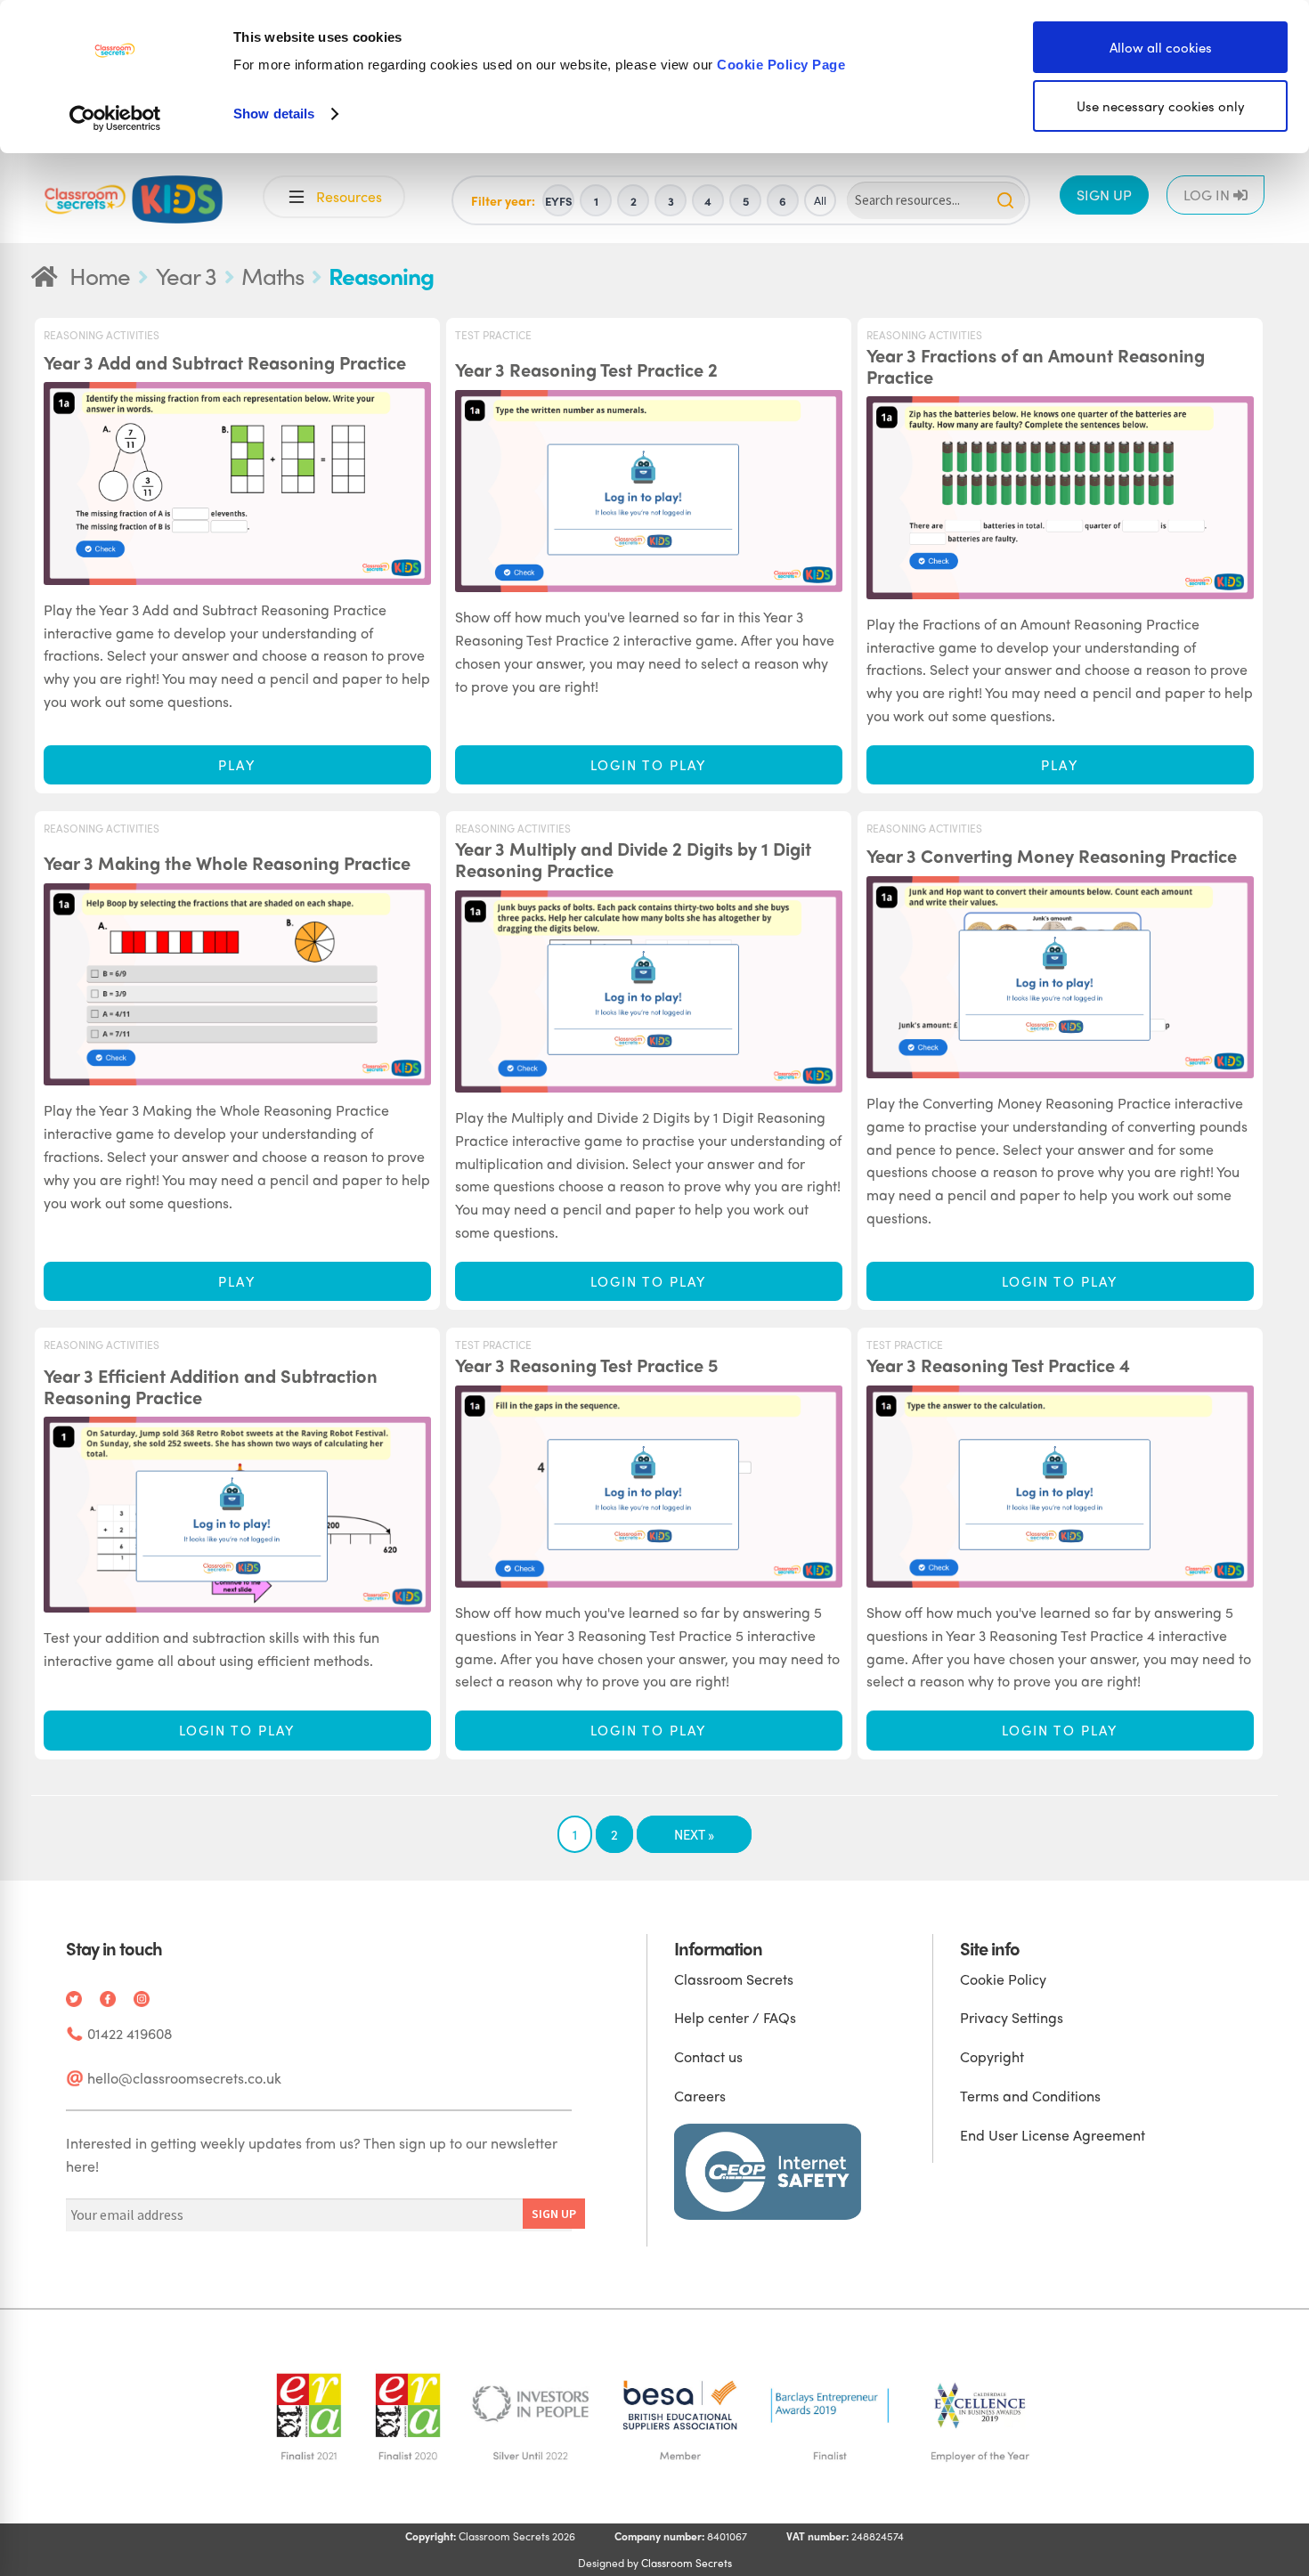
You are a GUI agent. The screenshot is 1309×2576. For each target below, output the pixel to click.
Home (100, 275)
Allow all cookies (1161, 47)
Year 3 (186, 275)
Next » (694, 1834)
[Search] (1005, 200)
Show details (274, 114)
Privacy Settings (1012, 2017)
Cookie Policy (1003, 1979)
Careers (700, 2096)
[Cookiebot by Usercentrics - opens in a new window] (115, 118)
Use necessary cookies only (1161, 106)
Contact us (708, 2056)
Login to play (648, 765)
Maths (272, 275)
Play (236, 765)
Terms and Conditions (1030, 2096)
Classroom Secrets (734, 1979)
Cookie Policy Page (781, 65)
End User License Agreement (1053, 2135)
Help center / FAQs (735, 2017)
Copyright (992, 2056)
